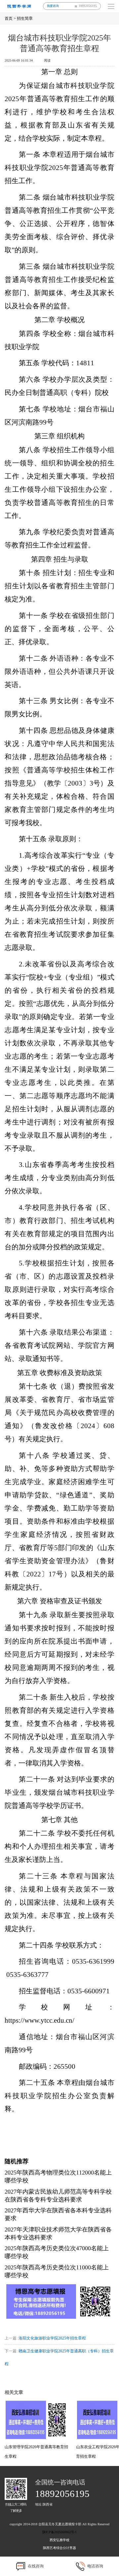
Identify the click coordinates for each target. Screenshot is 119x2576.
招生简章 (25, 18)
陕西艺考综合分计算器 (59, 2548)
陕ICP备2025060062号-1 (59, 2532)
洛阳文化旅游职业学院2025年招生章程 (52, 2338)
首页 (9, 18)
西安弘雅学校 (59, 2540)
